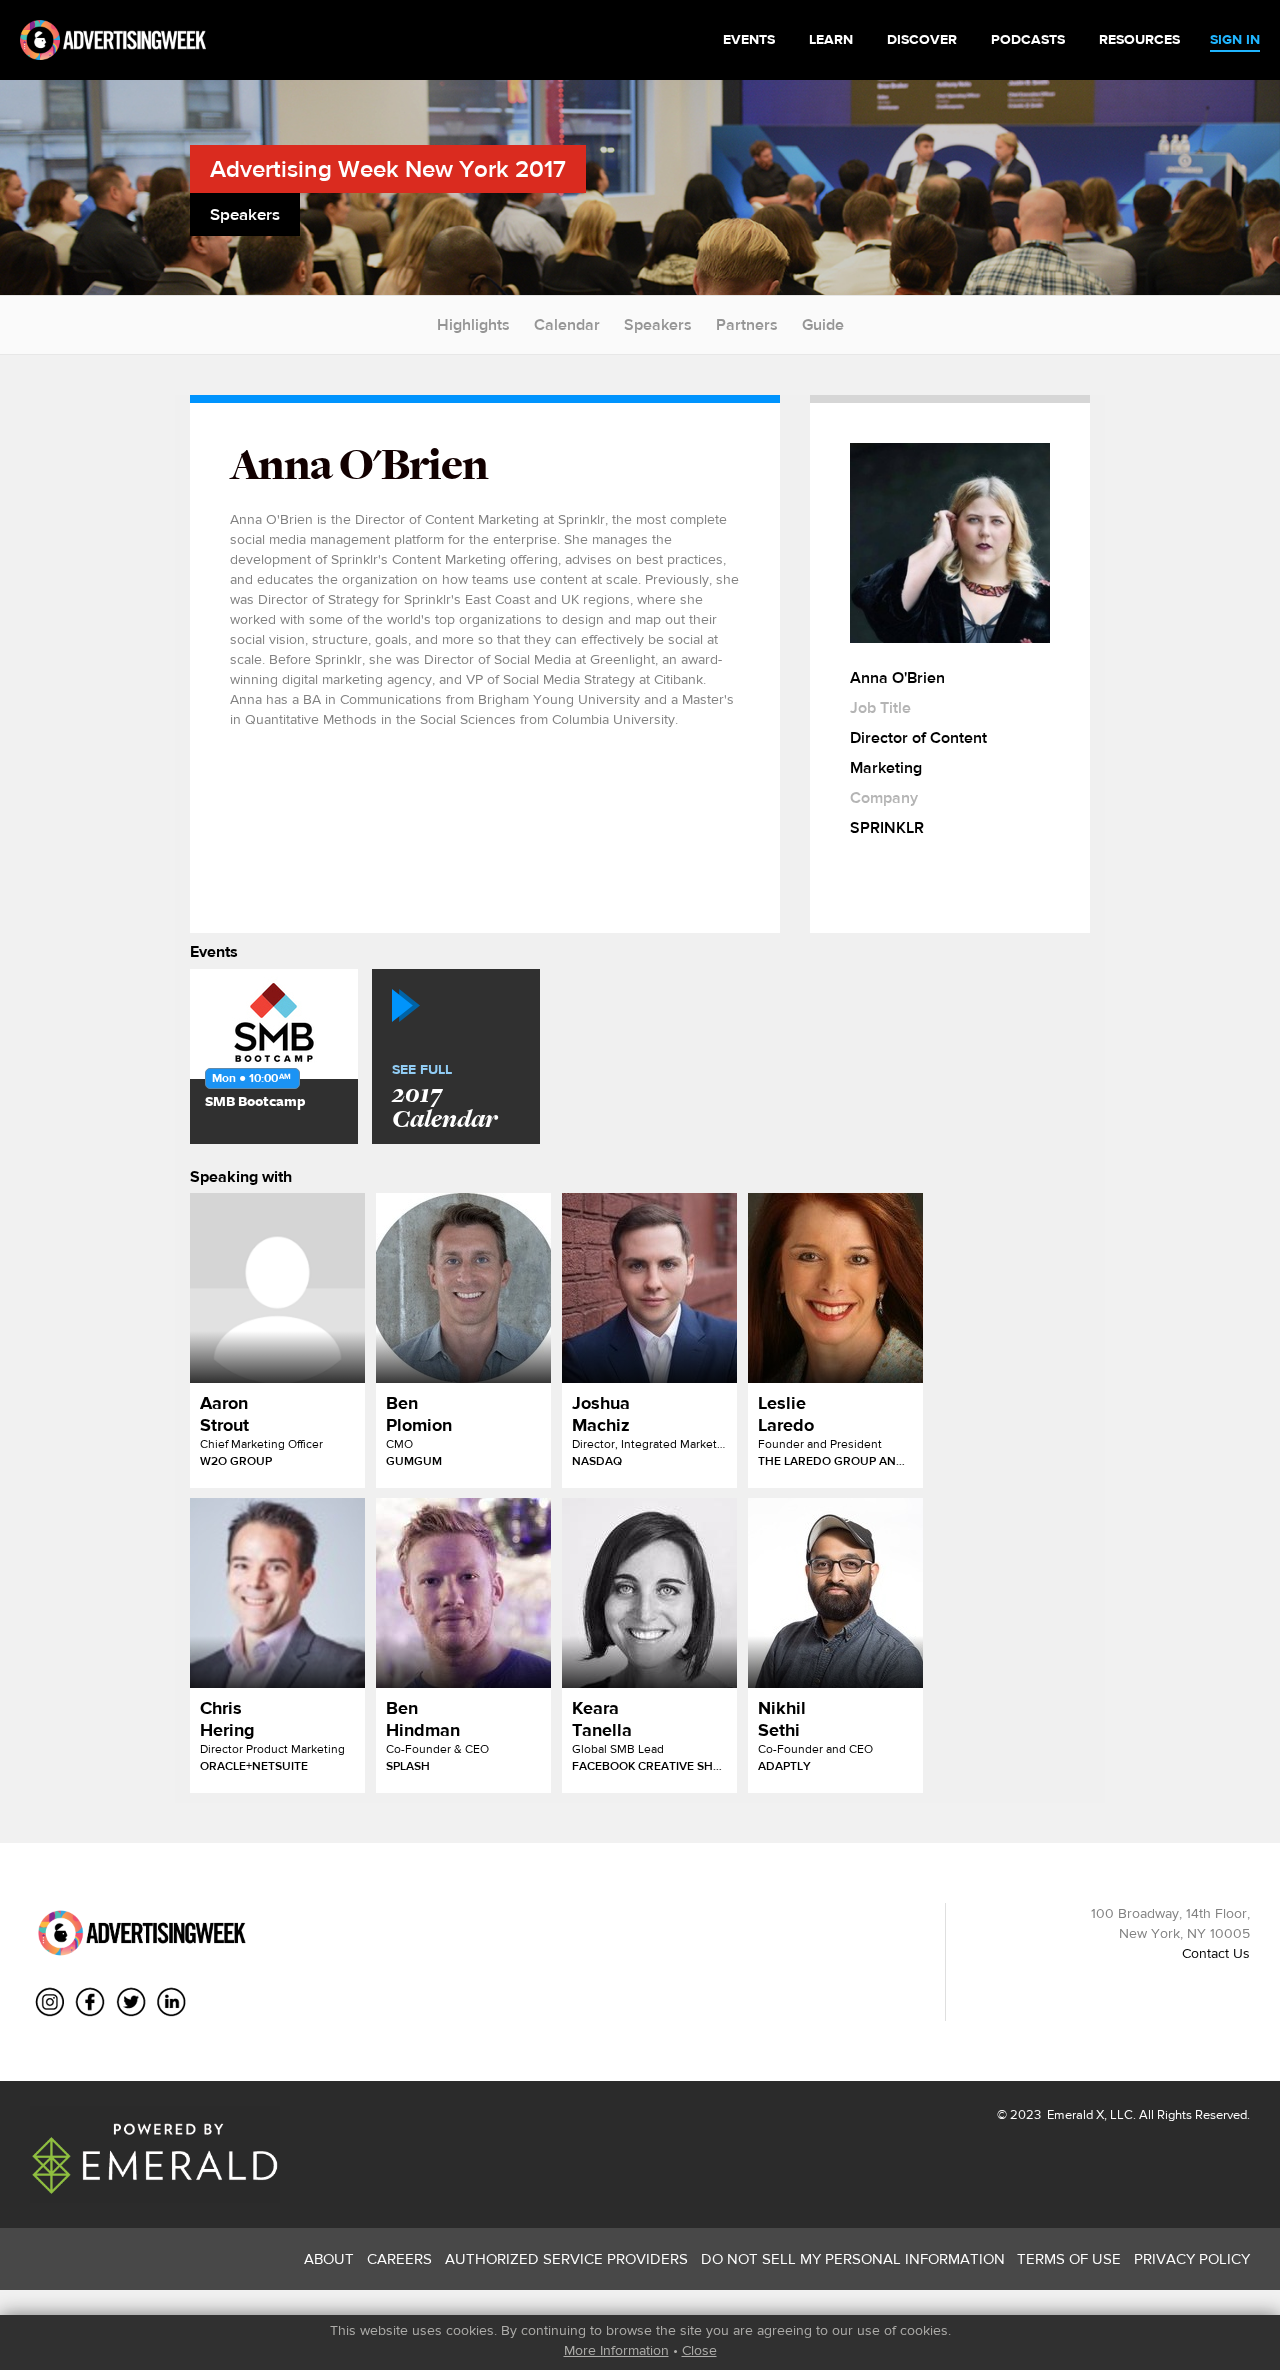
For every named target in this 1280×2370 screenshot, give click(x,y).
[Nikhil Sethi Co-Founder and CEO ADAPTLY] (835, 1593)
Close (699, 2350)
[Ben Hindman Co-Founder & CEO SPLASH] (463, 1593)
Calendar (567, 324)
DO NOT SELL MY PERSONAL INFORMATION (853, 2258)
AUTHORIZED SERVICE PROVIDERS (566, 2258)
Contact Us (1216, 1953)
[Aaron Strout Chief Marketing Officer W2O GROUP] (277, 1288)
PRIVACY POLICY (1192, 2258)
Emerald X (1074, 2114)
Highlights (473, 324)
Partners (747, 324)
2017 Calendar (444, 1098)
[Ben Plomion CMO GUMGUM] (463, 1288)
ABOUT (329, 2258)
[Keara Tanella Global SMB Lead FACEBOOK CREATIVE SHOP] (649, 1593)
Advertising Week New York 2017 (388, 168)
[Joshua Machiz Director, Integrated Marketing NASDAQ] (649, 1288)
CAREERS (399, 2258)
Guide (823, 324)
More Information (616, 2350)
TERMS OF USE (1069, 2258)
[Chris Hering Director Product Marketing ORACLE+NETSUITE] (277, 1593)
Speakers (658, 324)
